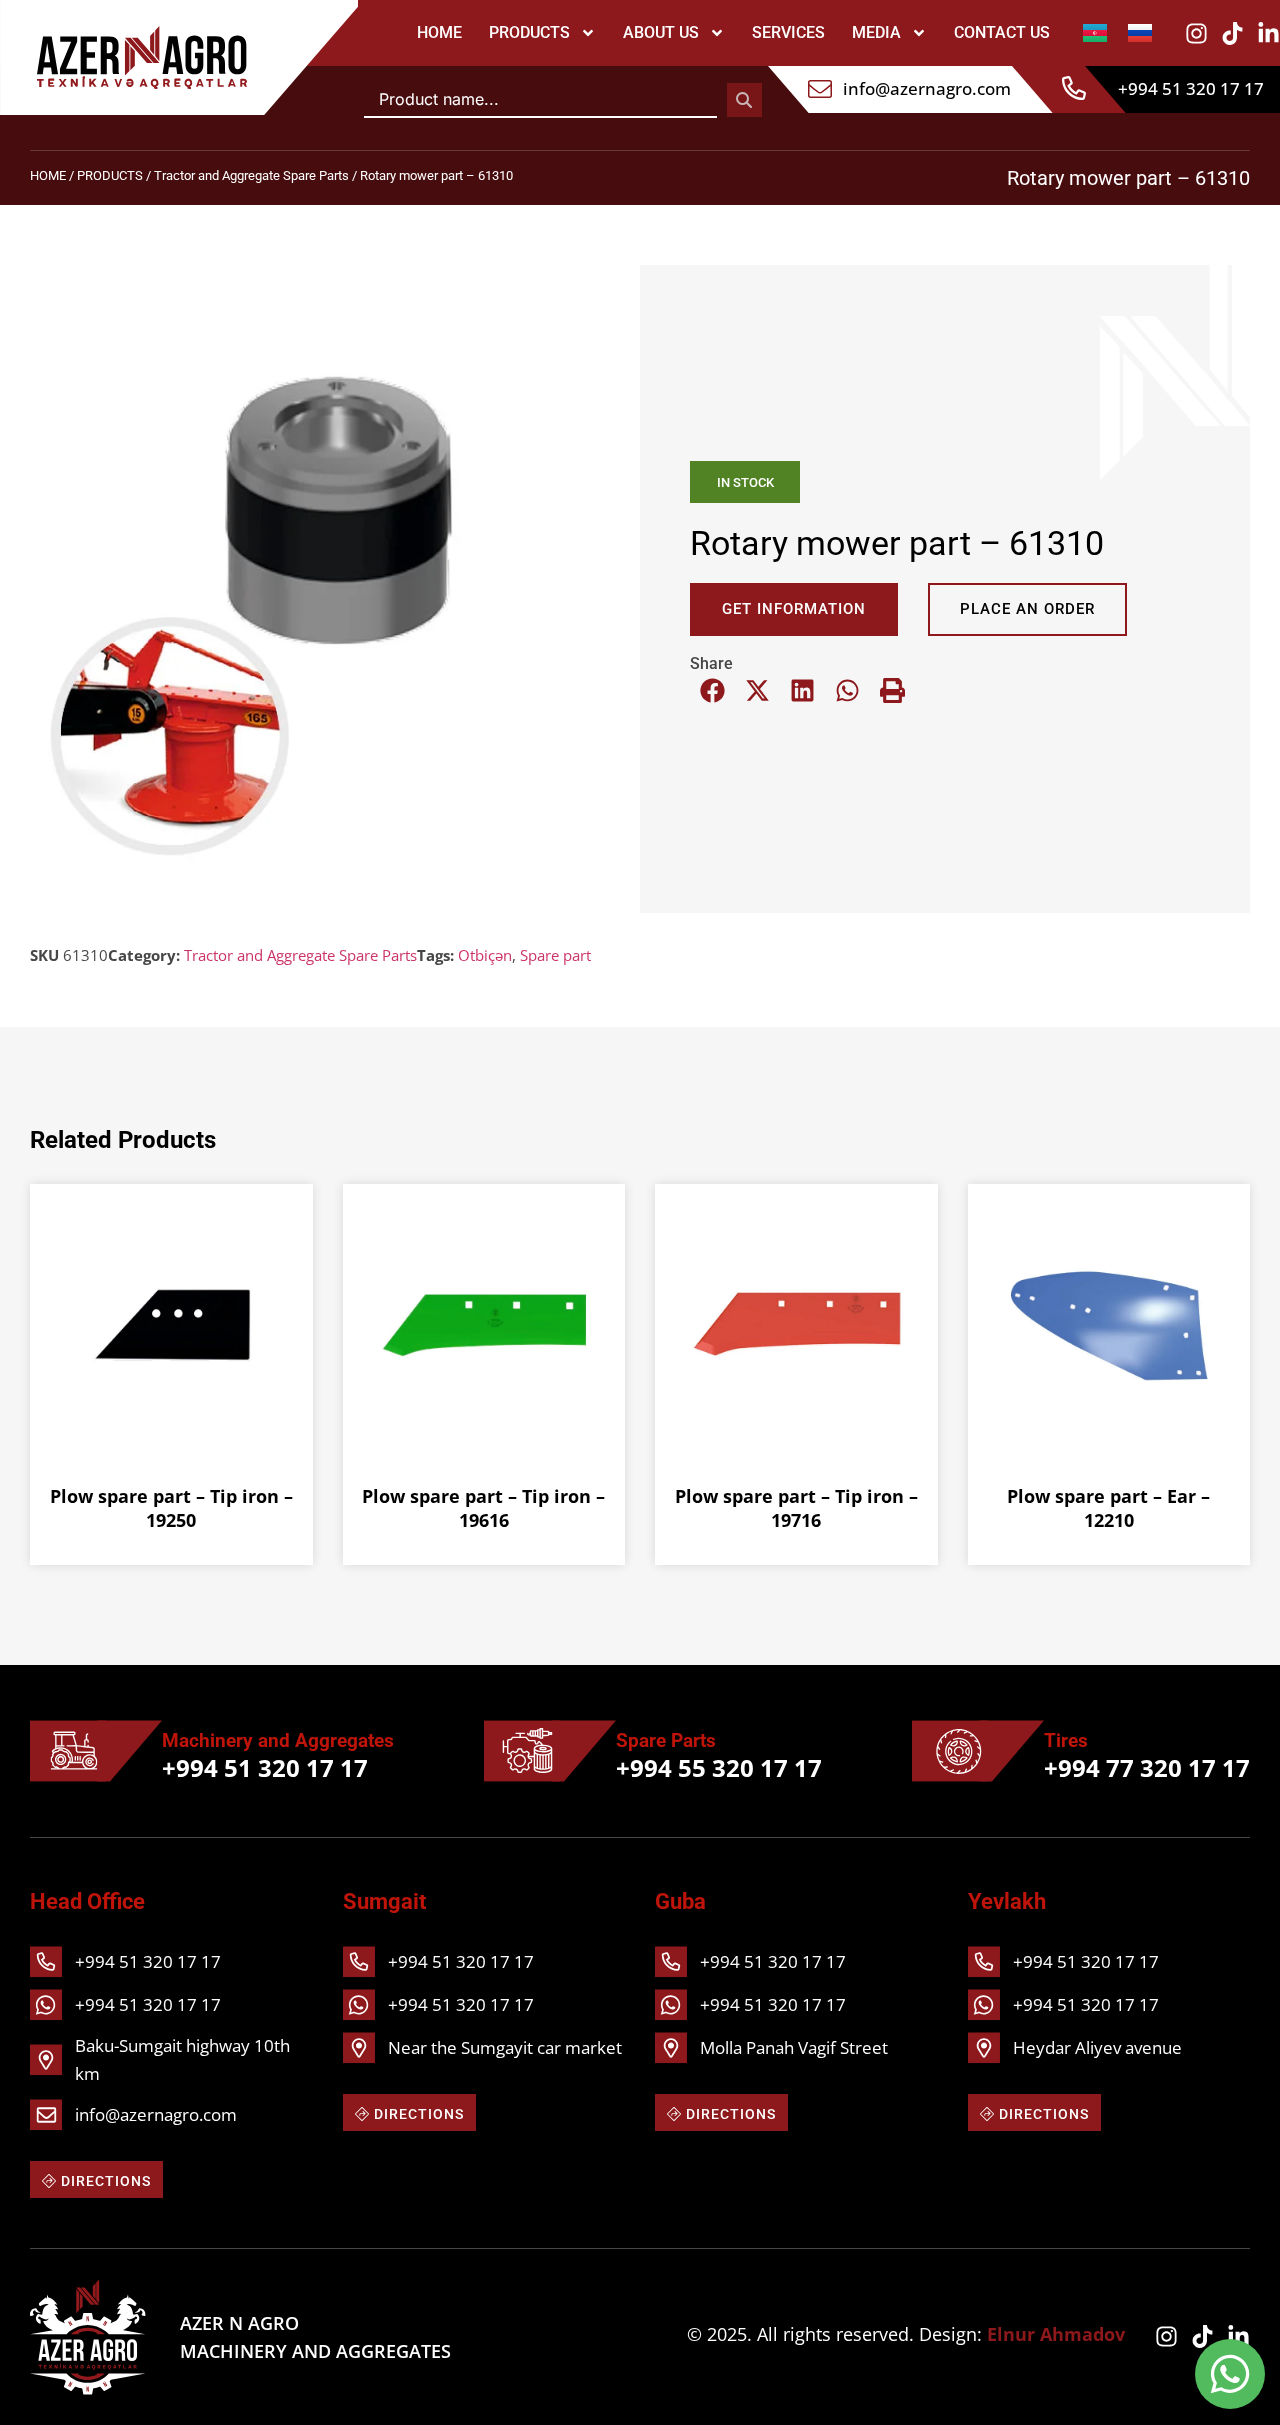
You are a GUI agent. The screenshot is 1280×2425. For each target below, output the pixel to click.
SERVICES (788, 32)
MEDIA (876, 32)
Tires (1066, 1740)
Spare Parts (666, 1740)
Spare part (555, 955)
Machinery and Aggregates (278, 1740)
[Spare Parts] (550, 1751)
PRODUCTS (529, 32)
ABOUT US (661, 32)
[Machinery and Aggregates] (96, 1751)
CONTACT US (1002, 32)
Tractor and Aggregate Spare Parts (251, 175)
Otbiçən (485, 955)
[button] (712, 690)
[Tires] (978, 1751)
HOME (439, 32)
